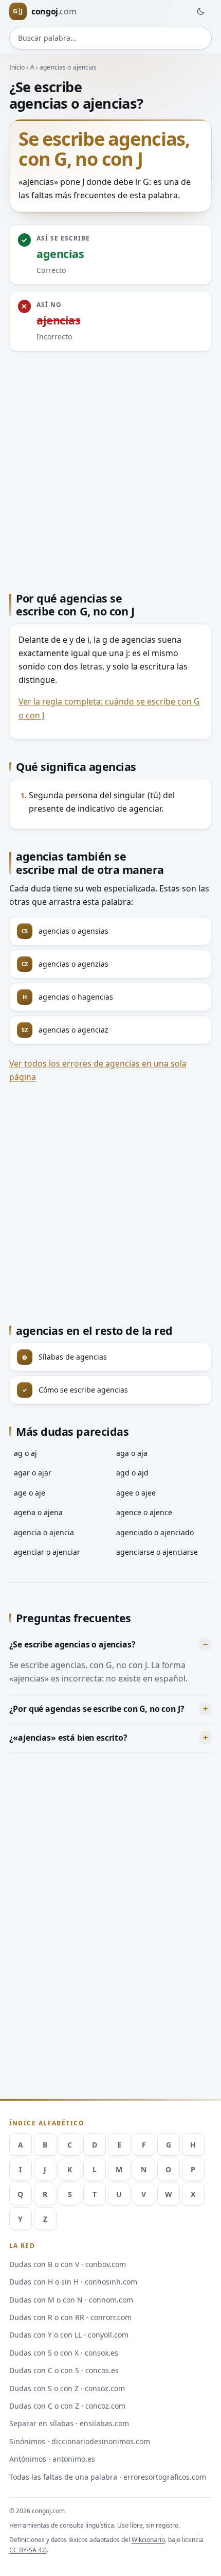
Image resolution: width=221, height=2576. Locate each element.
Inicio (17, 67)
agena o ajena (38, 1512)
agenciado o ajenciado (155, 1532)
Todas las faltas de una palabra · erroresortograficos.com (108, 2477)
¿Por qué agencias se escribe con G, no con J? (97, 1709)
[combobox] (111, 38)
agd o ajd (132, 1473)
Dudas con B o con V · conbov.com (68, 2264)
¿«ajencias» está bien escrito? (68, 1738)
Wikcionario (148, 2540)
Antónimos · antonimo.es (52, 2459)
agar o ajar (33, 1473)
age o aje (30, 1493)
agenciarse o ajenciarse (157, 1552)
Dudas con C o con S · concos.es (64, 2370)
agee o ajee (136, 1493)
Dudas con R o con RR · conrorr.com (70, 2317)
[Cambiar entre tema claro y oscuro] (200, 11)
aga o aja (132, 1453)
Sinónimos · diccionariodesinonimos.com (80, 2441)
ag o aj (25, 1453)
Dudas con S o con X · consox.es (64, 2353)
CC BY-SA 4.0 (28, 2550)
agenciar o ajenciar (47, 1552)
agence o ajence (144, 1512)
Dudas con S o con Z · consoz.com (67, 2388)
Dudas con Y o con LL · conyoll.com (69, 2335)
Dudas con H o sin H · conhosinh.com (73, 2282)
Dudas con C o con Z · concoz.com (67, 2406)
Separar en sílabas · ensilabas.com (69, 2423)
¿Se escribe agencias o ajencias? (72, 1644)
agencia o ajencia (44, 1532)
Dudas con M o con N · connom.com (71, 2300)
